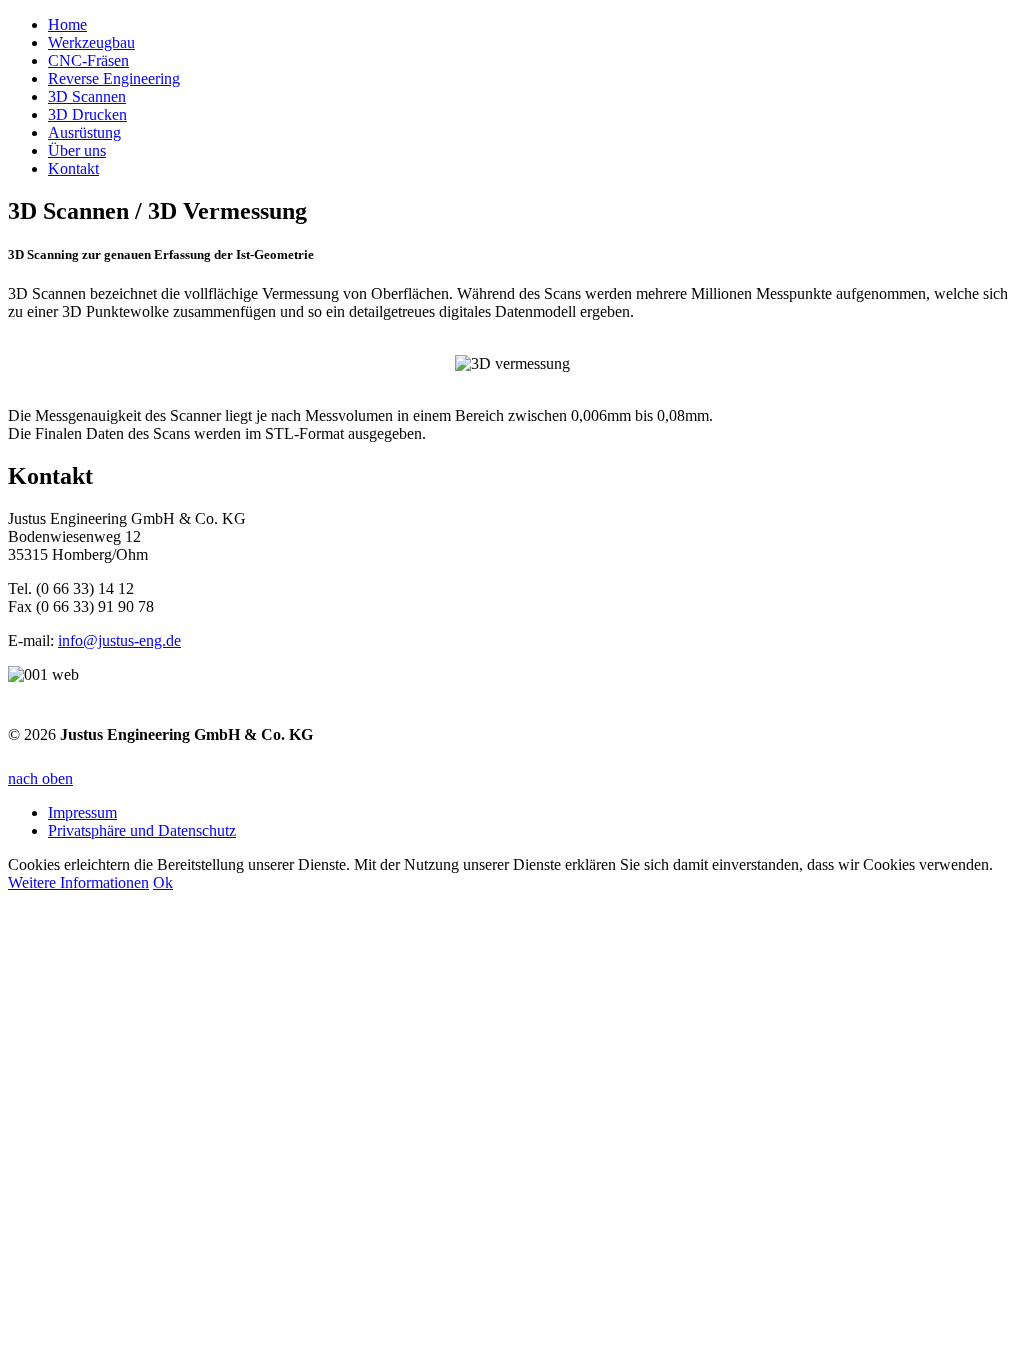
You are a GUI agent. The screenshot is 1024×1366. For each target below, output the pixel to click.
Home (67, 24)
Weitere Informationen (78, 882)
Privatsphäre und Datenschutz (142, 830)
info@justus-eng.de (119, 640)
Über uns (77, 150)
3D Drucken (87, 114)
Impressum (82, 812)
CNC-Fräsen (88, 60)
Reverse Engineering (114, 78)
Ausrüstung (84, 132)
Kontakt (73, 168)
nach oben (40, 778)
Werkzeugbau (91, 42)
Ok (163, 882)
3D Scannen (87, 96)
